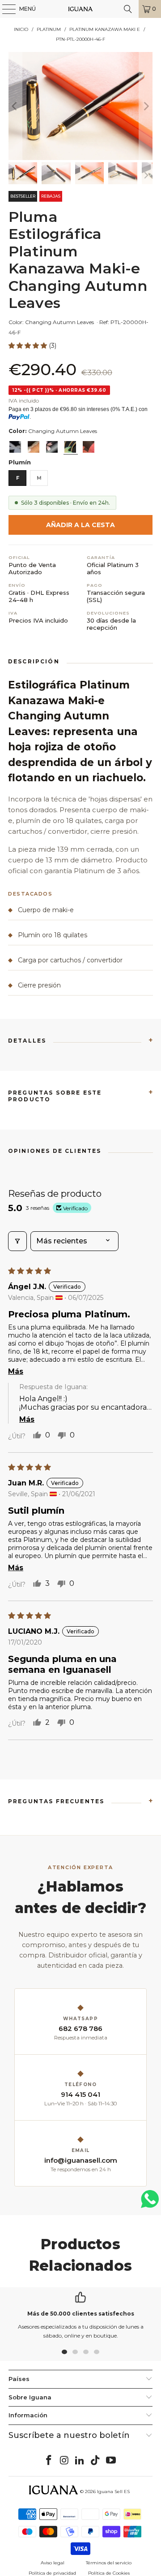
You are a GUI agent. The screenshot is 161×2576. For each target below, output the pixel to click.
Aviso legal (53, 2563)
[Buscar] (128, 9)
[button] (29, 346)
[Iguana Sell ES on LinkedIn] (80, 2461)
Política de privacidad (52, 2573)
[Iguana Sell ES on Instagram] (64, 2461)
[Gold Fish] (89, 447)
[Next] (146, 106)
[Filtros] (17, 1241)
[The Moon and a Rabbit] (15, 447)
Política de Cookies (109, 2573)
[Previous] (15, 106)
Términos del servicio (109, 2563)
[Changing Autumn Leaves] (70, 447)
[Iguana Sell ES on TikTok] (96, 2461)
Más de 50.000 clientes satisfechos (81, 2314)
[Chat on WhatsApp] (150, 2203)
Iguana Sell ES (113, 2492)
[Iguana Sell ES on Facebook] (49, 2461)
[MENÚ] (4, 9)
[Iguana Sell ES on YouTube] (111, 2461)
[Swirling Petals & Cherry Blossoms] (52, 447)
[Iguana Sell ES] (80, 9)
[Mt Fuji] (34, 447)
